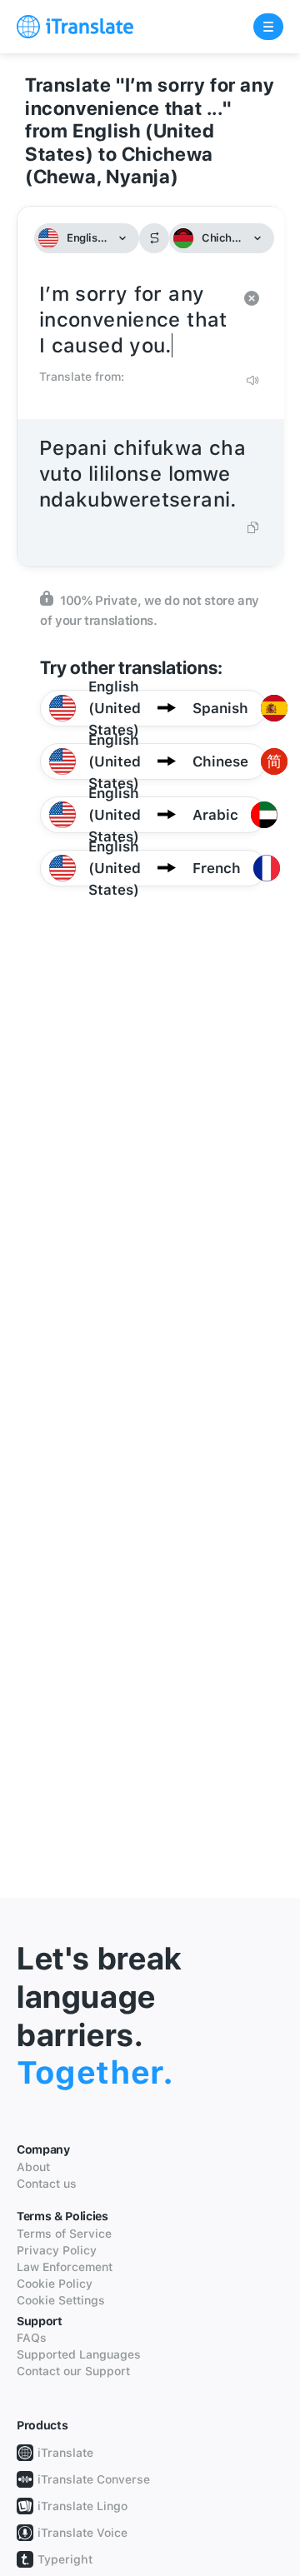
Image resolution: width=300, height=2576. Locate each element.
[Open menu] (268, 27)
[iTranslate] (75, 27)
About (33, 2167)
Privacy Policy (57, 2250)
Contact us (47, 2184)
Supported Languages (79, 2354)
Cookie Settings (61, 2300)
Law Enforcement (65, 2267)
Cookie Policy (55, 2284)
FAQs (32, 2338)
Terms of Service (64, 2234)
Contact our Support (73, 2371)
